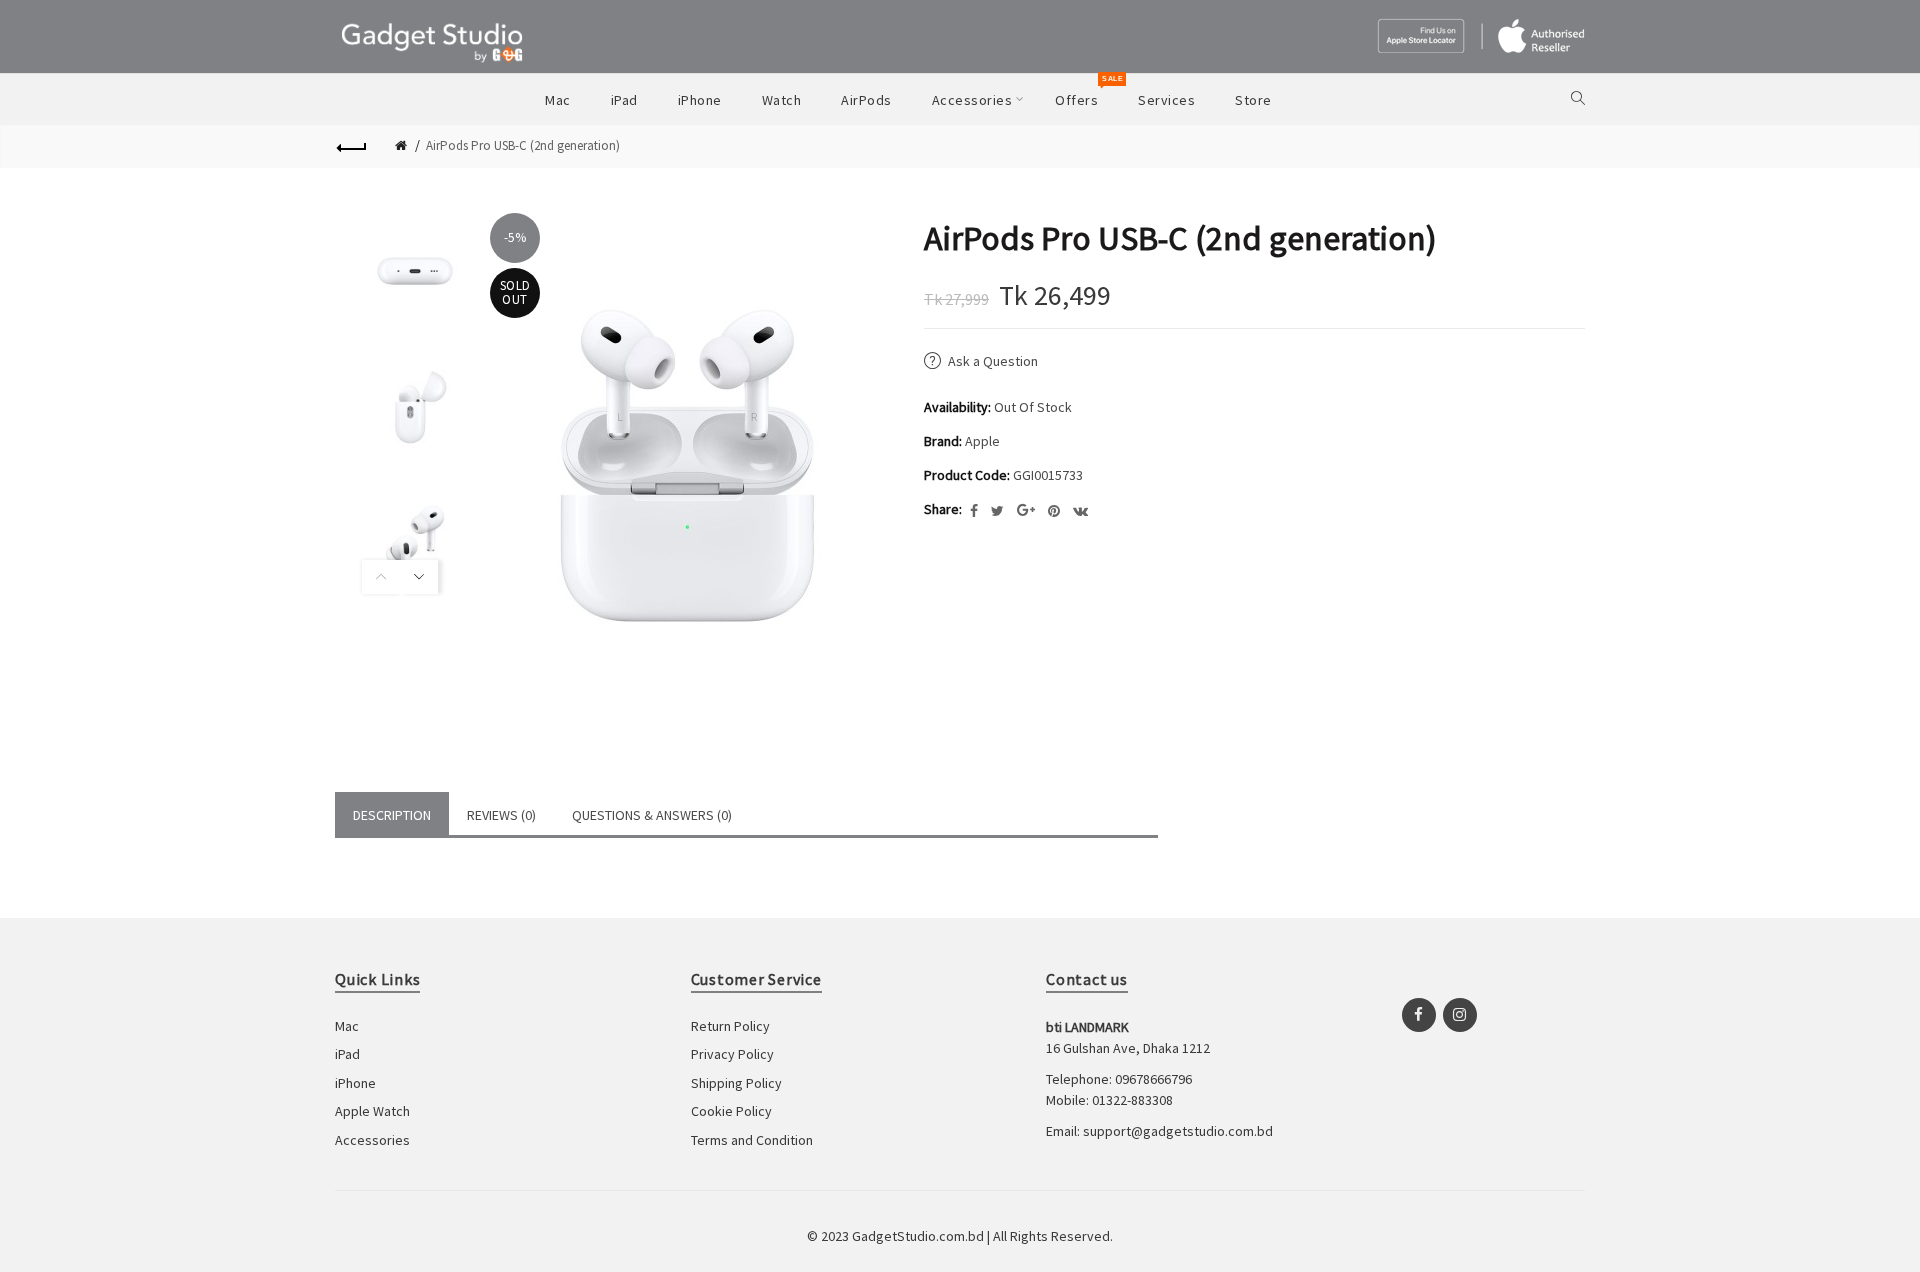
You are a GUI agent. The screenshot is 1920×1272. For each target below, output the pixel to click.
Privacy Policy (732, 1054)
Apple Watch (372, 1111)
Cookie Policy (731, 1111)
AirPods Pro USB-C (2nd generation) (523, 145)
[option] (400, 271)
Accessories (372, 1140)
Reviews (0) (501, 815)
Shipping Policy (736, 1083)
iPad (347, 1054)
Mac (347, 1026)
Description (392, 815)
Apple (982, 441)
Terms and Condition (752, 1140)
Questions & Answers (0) (652, 815)
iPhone (355, 1083)
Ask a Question (993, 361)
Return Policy (730, 1026)
